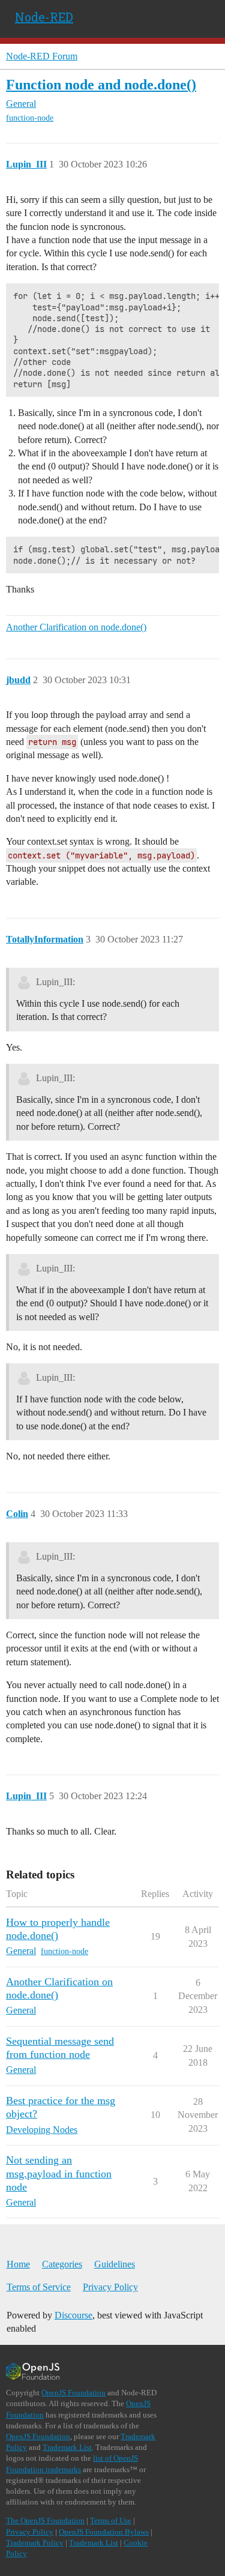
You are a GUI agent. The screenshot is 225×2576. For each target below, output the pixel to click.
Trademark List (67, 2447)
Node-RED (44, 17)
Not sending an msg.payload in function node (59, 2173)
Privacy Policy (110, 2287)
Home (18, 2264)
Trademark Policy (35, 2543)
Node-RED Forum (42, 56)
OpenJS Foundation (73, 2393)
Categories (62, 2264)
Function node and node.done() (101, 84)
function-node (30, 118)
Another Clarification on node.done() (76, 627)
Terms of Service (39, 2287)
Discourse (73, 2315)
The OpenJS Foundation (45, 2520)
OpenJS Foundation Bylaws (104, 2532)
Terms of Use (111, 2520)
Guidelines (115, 2264)
